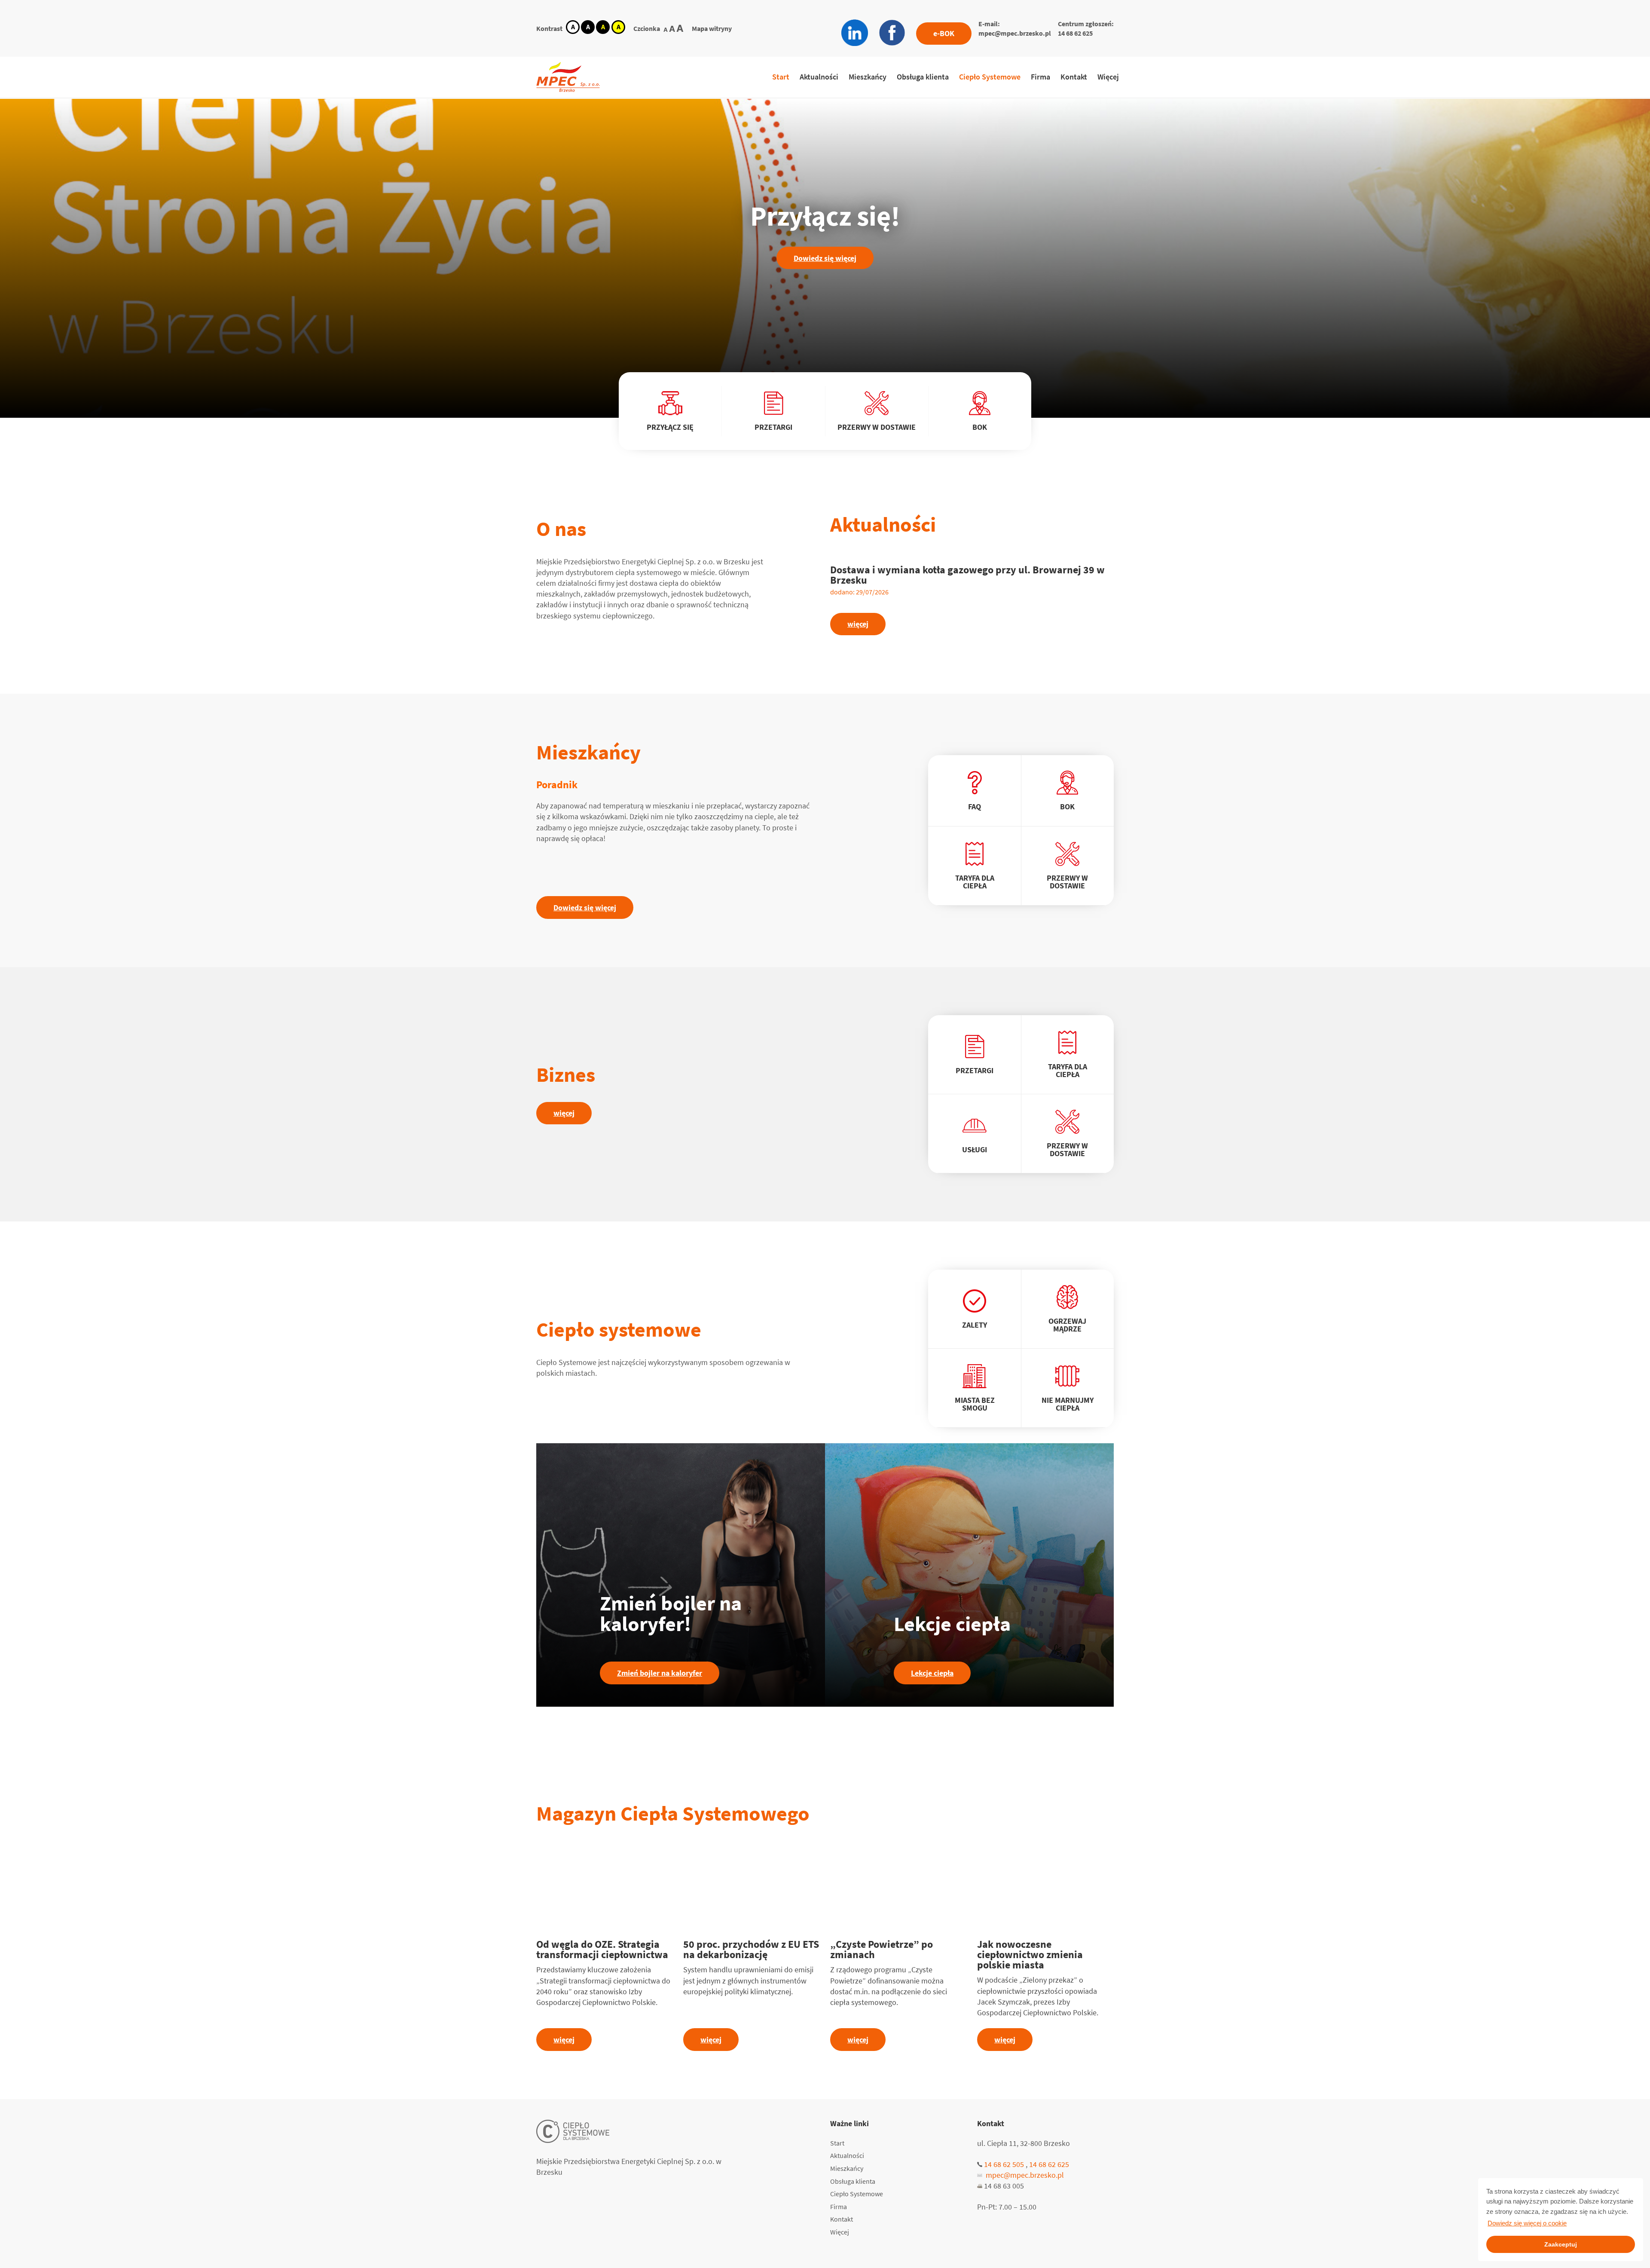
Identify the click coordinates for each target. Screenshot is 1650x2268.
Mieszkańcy (868, 77)
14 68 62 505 (1004, 2164)
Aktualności (819, 77)
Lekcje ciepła (932, 1673)
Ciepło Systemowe (990, 77)
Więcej (1108, 77)
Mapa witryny (712, 28)
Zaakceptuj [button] (1561, 2244)
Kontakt (1074, 77)
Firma (1040, 77)
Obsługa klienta (923, 77)
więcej (858, 624)
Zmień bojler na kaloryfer (660, 1673)
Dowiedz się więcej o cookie (1527, 2223)
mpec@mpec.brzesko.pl (1015, 33)
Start (781, 77)
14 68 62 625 (1075, 33)
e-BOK (944, 33)
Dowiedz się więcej (825, 258)
